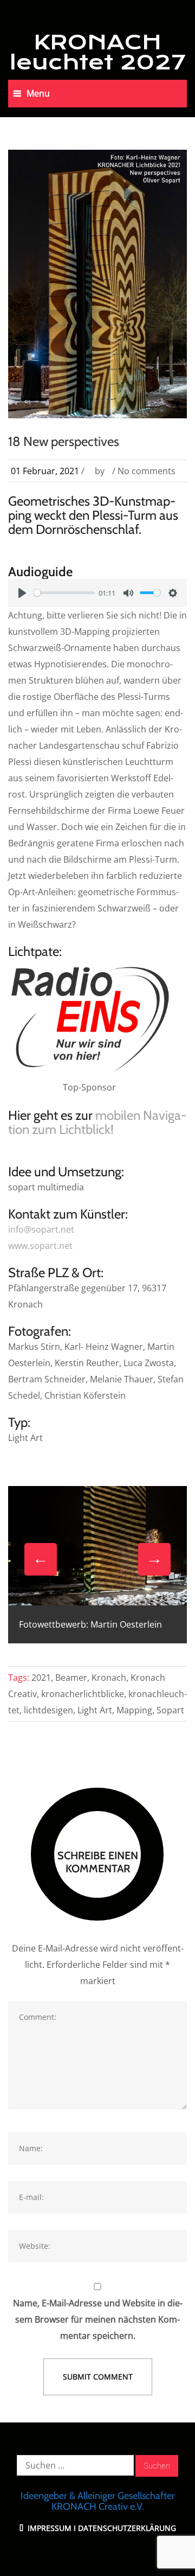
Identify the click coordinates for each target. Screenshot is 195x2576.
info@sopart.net (41, 1229)
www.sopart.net (40, 1246)
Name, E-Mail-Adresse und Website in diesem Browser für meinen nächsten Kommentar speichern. (98, 2319)
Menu (38, 93)
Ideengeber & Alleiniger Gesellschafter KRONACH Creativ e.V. (98, 2501)
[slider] (64, 593)
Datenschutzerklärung (127, 2528)
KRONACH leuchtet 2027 (98, 52)
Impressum (48, 2528)
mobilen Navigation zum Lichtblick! (97, 1122)
